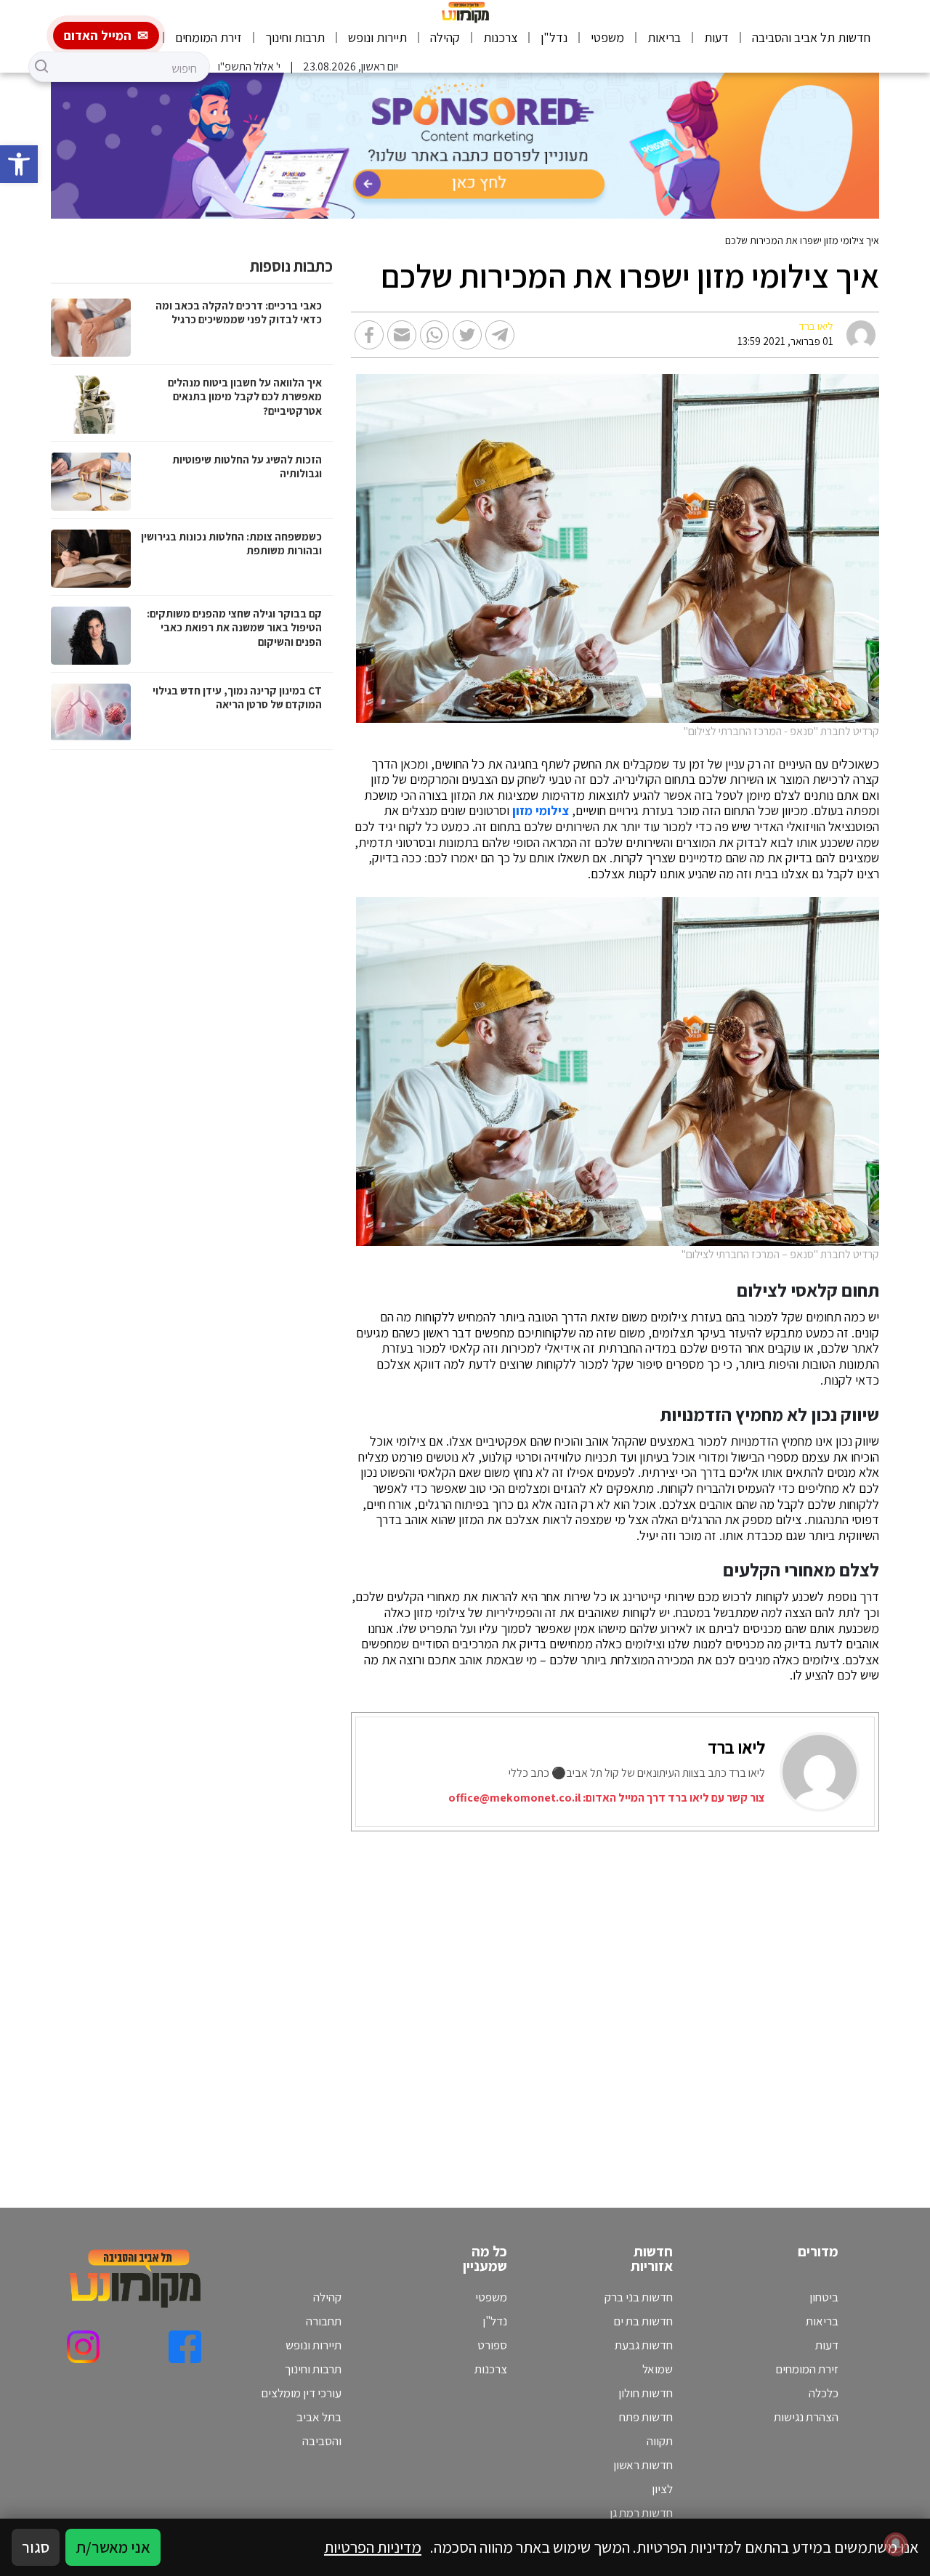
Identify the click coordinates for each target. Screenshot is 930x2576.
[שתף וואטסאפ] (434, 335)
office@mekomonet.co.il (514, 1798)
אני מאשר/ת (113, 2547)
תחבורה (324, 2321)
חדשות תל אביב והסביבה (811, 37)
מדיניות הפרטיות (373, 2547)
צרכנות (500, 37)
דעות (716, 37)
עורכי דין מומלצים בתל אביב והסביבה (301, 2417)
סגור (36, 2547)
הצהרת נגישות (806, 2417)
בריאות (664, 37)
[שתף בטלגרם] (500, 335)
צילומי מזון (541, 811)
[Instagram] (83, 2347)
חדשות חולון (646, 2393)
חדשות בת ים (643, 2321)
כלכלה (824, 2393)
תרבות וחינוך (295, 37)
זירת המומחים (209, 37)
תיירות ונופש (377, 37)
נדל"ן (554, 37)
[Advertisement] (620, 2001)
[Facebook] (185, 2347)
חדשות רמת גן (641, 2513)
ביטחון (824, 2297)
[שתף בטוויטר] (467, 335)
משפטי (607, 37)
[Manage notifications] (896, 2544)
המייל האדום (98, 35)
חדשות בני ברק (639, 2297)
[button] (19, 164)
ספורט (492, 2345)
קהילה (445, 37)
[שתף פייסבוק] (369, 335)
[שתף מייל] (402, 335)
